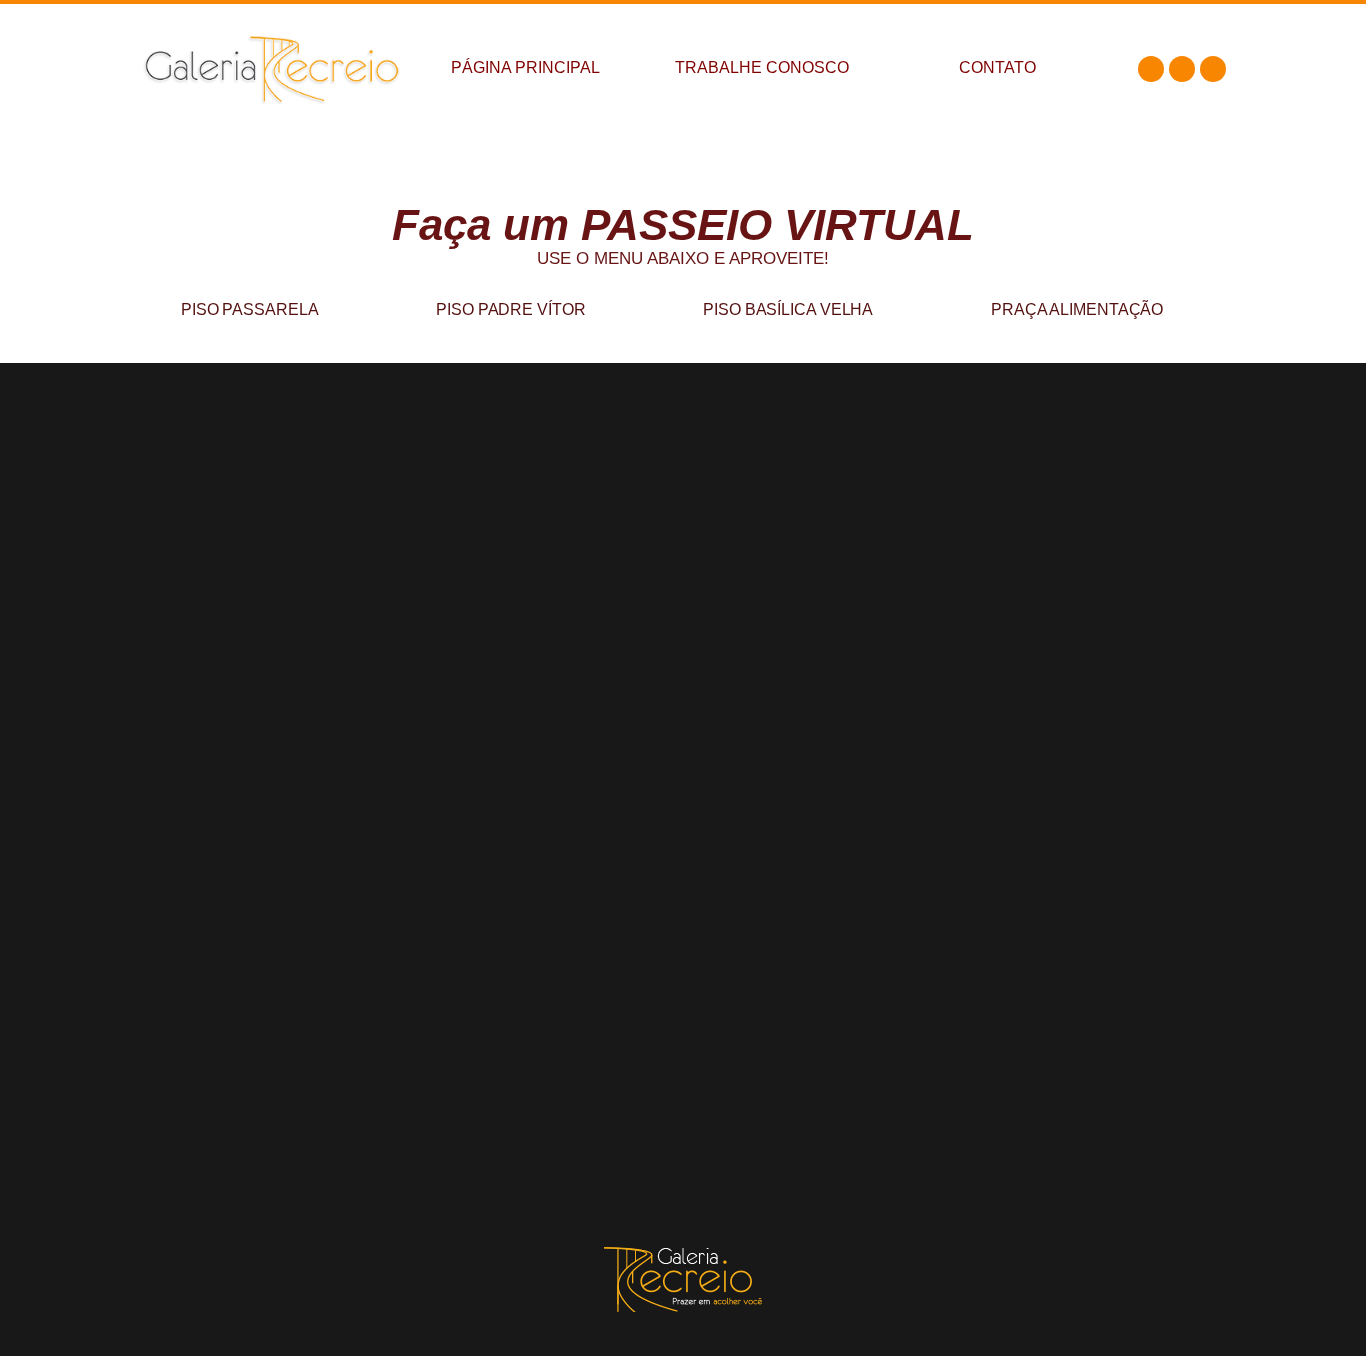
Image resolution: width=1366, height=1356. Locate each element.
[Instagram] (1182, 69)
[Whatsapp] (1213, 69)
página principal (525, 67)
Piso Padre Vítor (510, 309)
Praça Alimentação (1077, 309)
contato (997, 67)
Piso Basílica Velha (788, 309)
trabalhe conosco (762, 67)
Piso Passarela (250, 309)
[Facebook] (1151, 69)
